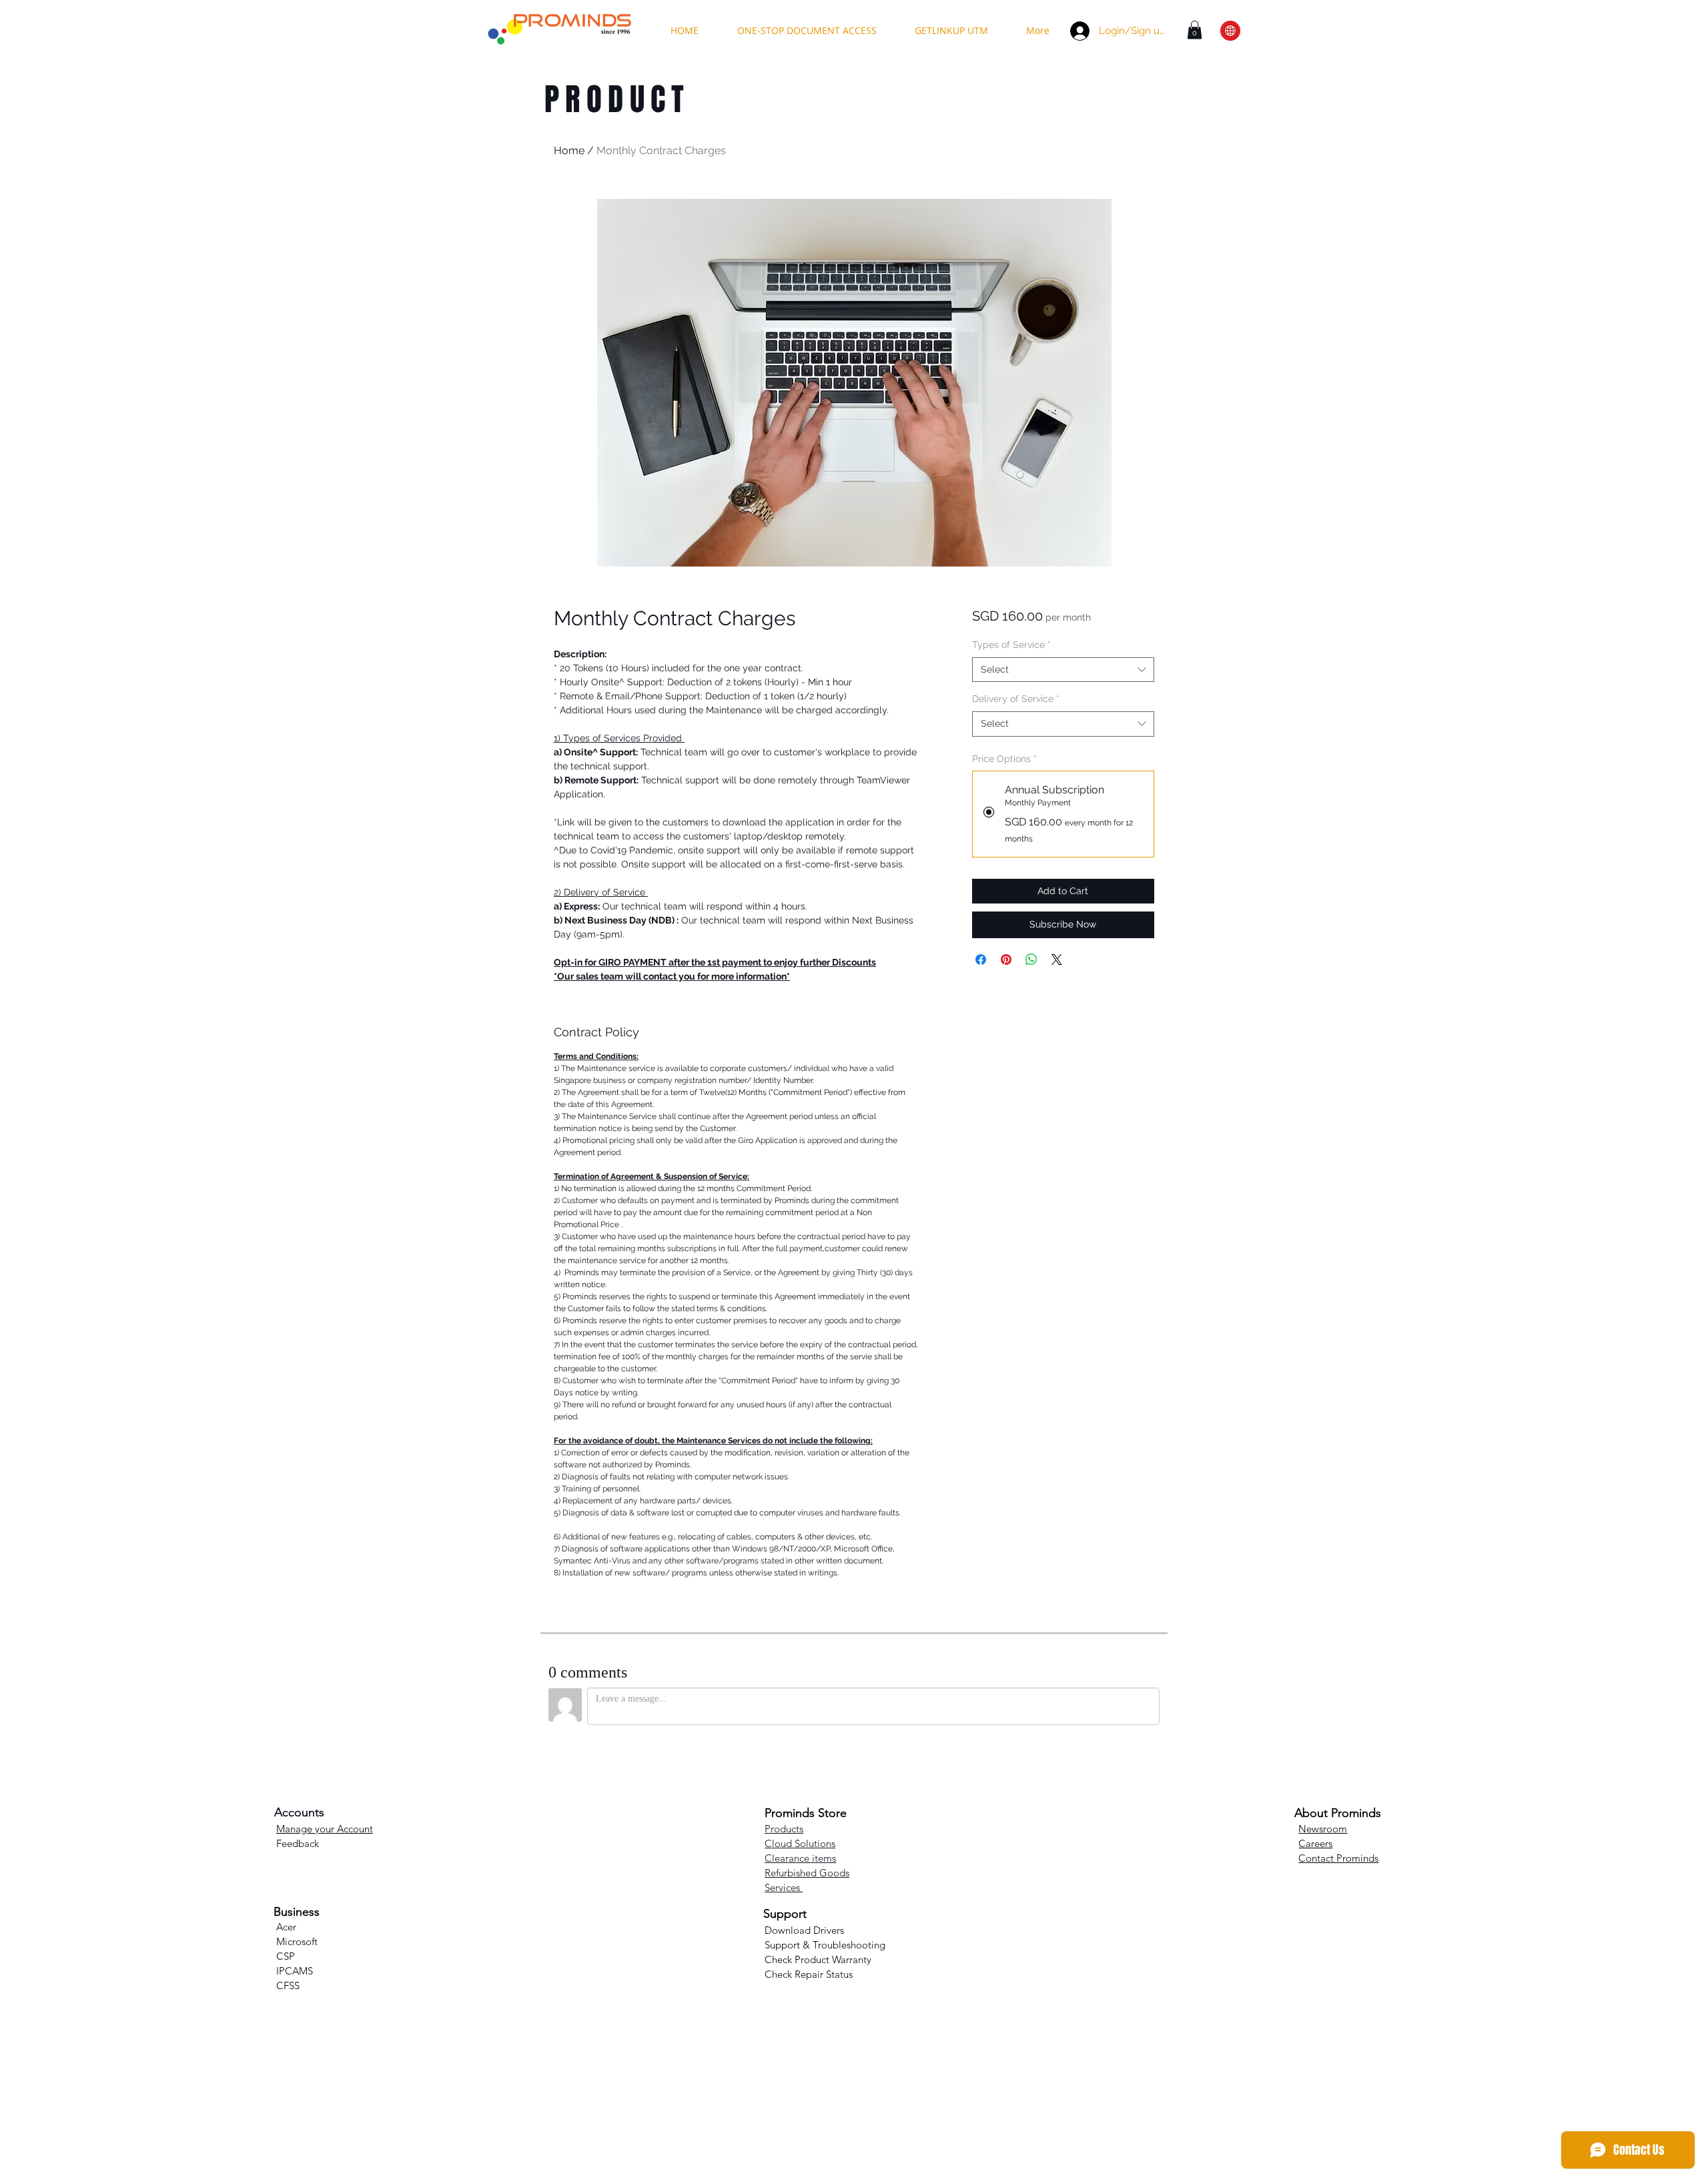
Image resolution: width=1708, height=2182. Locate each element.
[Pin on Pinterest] (1006, 960)
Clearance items (800, 1858)
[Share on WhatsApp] (1031, 960)
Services (784, 1887)
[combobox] (1063, 670)
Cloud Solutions (800, 1843)
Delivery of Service (1016, 699)
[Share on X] (1057, 960)
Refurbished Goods (807, 1873)
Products (784, 1829)
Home (569, 150)
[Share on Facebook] (981, 960)
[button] (1195, 30)
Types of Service (1011, 645)
